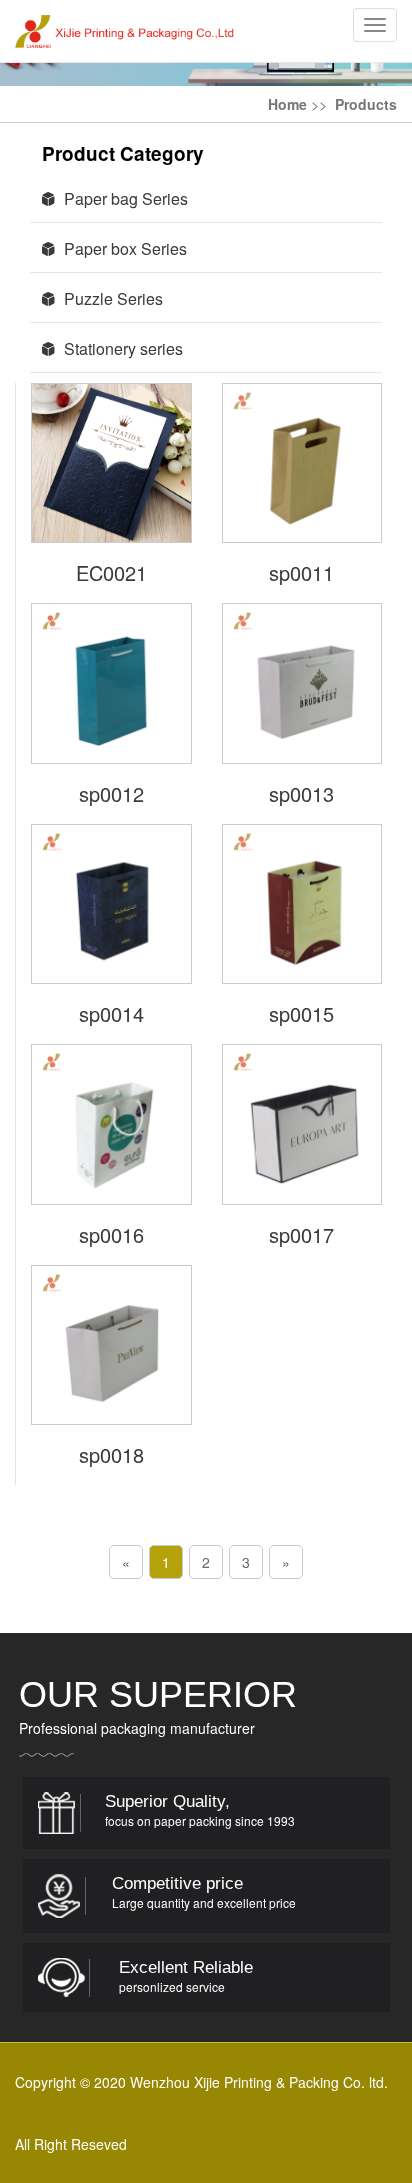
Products (366, 104)
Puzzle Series (109, 298)
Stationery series (119, 348)
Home (287, 104)
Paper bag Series (122, 198)
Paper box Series (121, 248)
